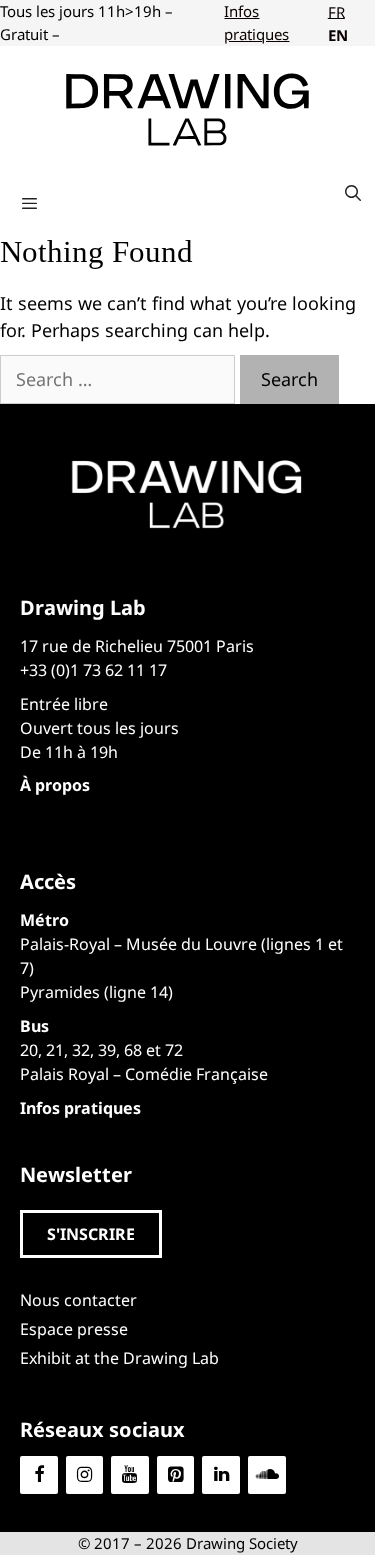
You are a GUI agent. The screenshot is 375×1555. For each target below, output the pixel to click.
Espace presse (74, 1329)
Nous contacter (78, 1300)
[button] (91, 1234)
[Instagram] (85, 1475)
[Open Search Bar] (352, 193)
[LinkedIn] (221, 1475)
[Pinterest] (176, 1475)
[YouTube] (130, 1475)
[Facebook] (39, 1475)
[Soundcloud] (267, 1475)
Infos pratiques (256, 22)
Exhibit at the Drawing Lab (119, 1358)
